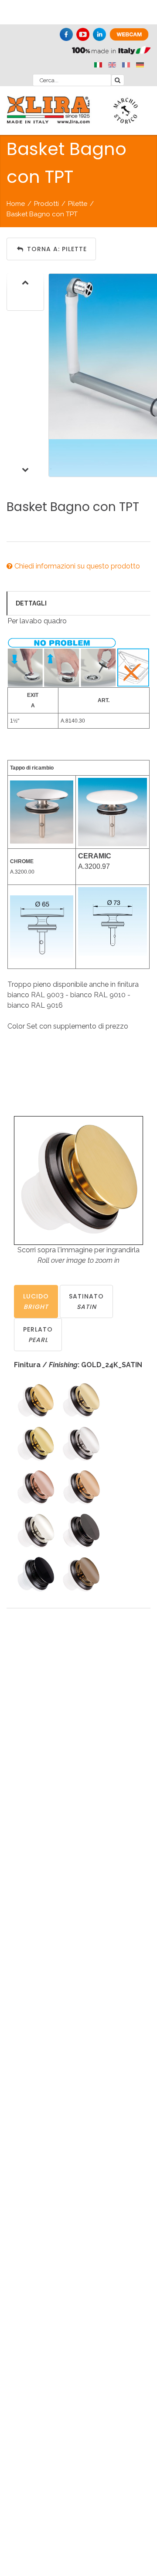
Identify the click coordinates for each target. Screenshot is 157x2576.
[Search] (118, 80)
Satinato (86, 1301)
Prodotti (46, 204)
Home (16, 204)
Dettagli (31, 603)
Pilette (78, 204)
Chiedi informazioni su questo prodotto (76, 566)
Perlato (38, 1335)
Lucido (36, 1301)
